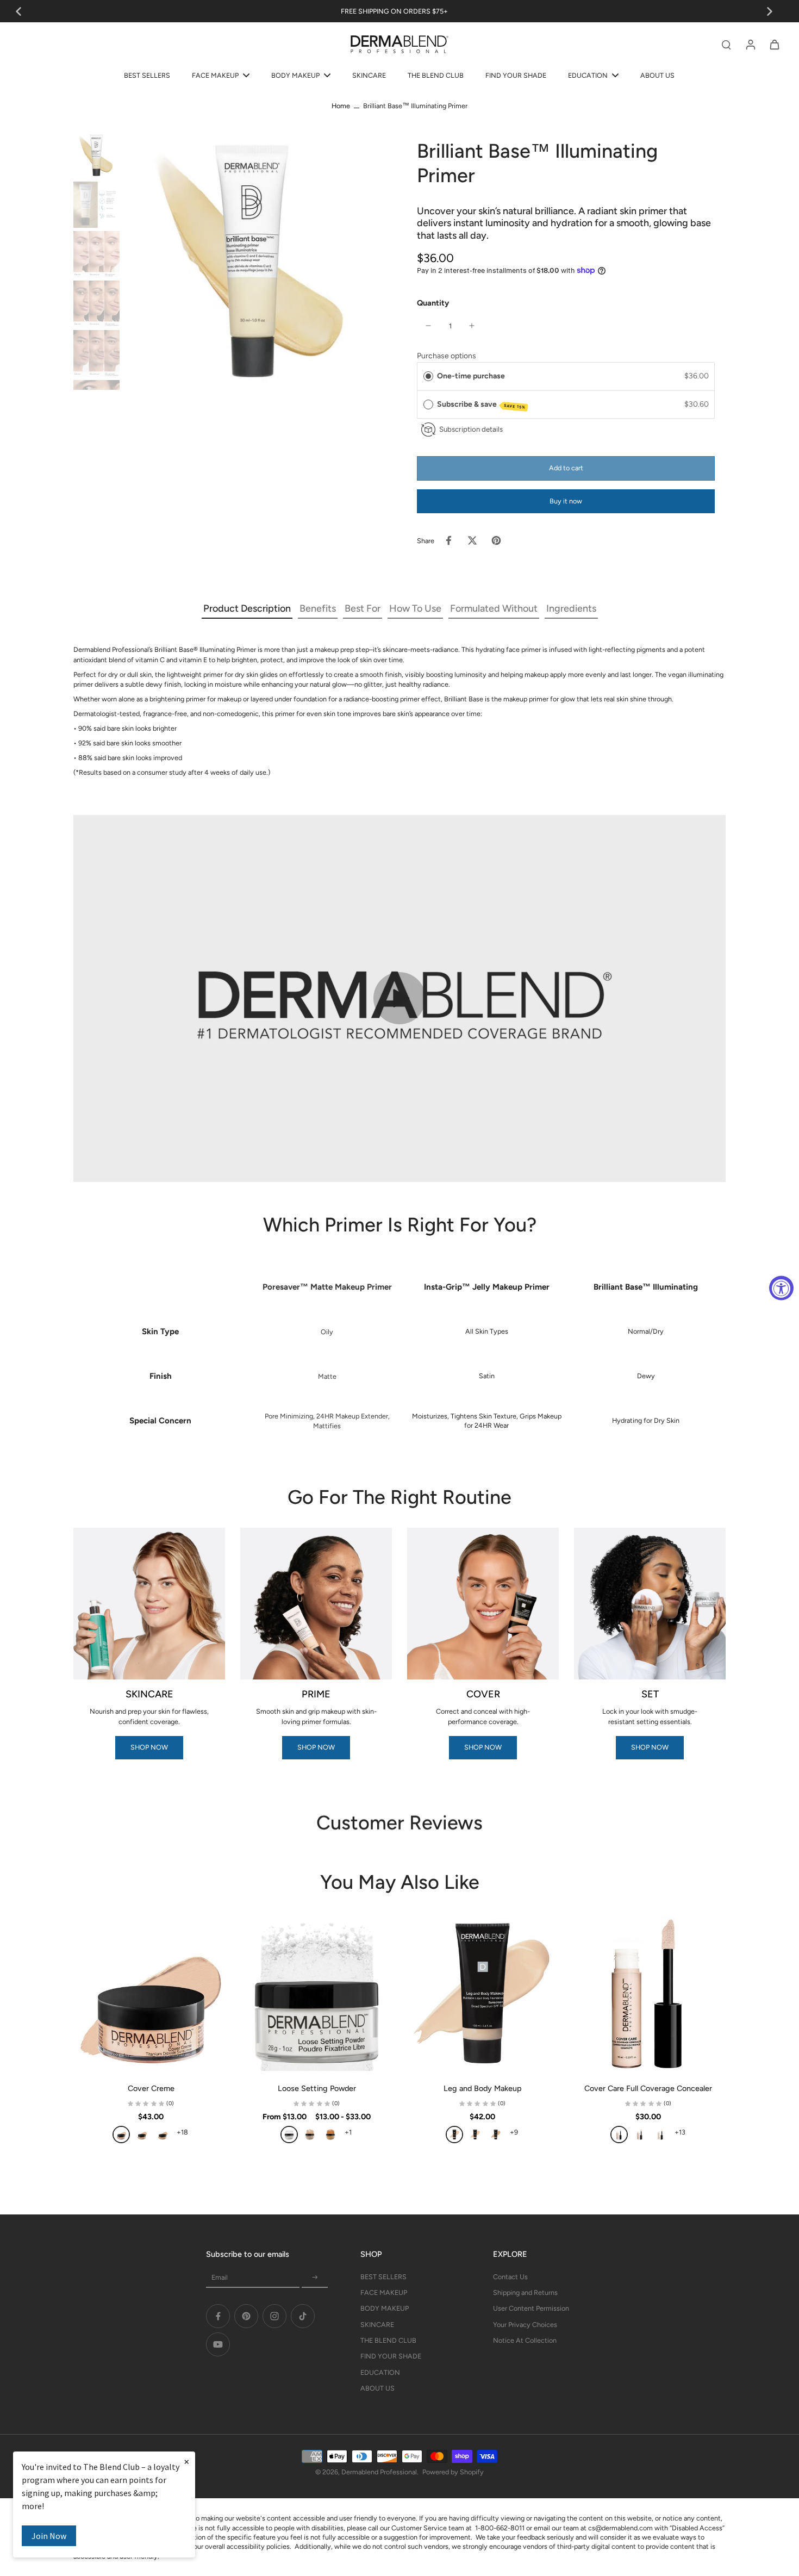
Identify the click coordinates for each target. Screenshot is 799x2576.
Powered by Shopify (453, 2472)
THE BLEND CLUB (388, 2340)
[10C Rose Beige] (142, 2135)
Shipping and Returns (525, 2292)
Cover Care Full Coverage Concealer (648, 2088)
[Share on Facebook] (448, 540)
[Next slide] (770, 11)
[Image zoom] (253, 261)
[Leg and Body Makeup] (482, 1993)
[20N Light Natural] (496, 2135)
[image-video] (399, 998)
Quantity (433, 303)
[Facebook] (218, 2316)
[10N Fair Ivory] (475, 2135)
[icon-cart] (774, 44)
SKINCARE (377, 2325)
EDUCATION (380, 2372)
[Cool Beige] (310, 2135)
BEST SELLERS (383, 2277)
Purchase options (447, 356)
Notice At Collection (525, 2340)
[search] (726, 44)
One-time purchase (471, 376)
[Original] (289, 2135)
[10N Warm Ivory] (163, 2135)
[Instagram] (274, 2316)
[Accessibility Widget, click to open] (781, 1288)
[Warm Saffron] (330, 2135)
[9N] (660, 2135)
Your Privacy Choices (525, 2325)
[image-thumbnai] (96, 155)
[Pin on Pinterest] (496, 540)
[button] (566, 468)
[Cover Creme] (151, 1993)
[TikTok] (303, 2316)
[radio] (428, 376)
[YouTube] (218, 2344)
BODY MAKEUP (385, 2308)
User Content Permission (531, 2308)
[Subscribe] (315, 2278)
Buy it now (566, 501)
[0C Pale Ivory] (121, 2135)
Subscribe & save (482, 405)
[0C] (619, 2135)
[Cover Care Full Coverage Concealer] (648, 1993)
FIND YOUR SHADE (391, 2356)
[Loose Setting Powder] (317, 1993)
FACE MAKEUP (384, 2292)
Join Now (49, 2536)
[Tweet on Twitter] (472, 540)
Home (341, 106)
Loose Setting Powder (317, 2088)
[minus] (428, 326)
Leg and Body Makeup (483, 2088)
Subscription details (471, 429)
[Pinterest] (246, 2316)
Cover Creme (151, 2088)
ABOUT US (377, 2388)
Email (220, 2277)
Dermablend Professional (379, 2472)
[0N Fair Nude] (454, 2135)
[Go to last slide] (18, 11)
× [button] (186, 2461)
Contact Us (510, 2277)
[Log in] (750, 44)
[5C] (640, 2135)
